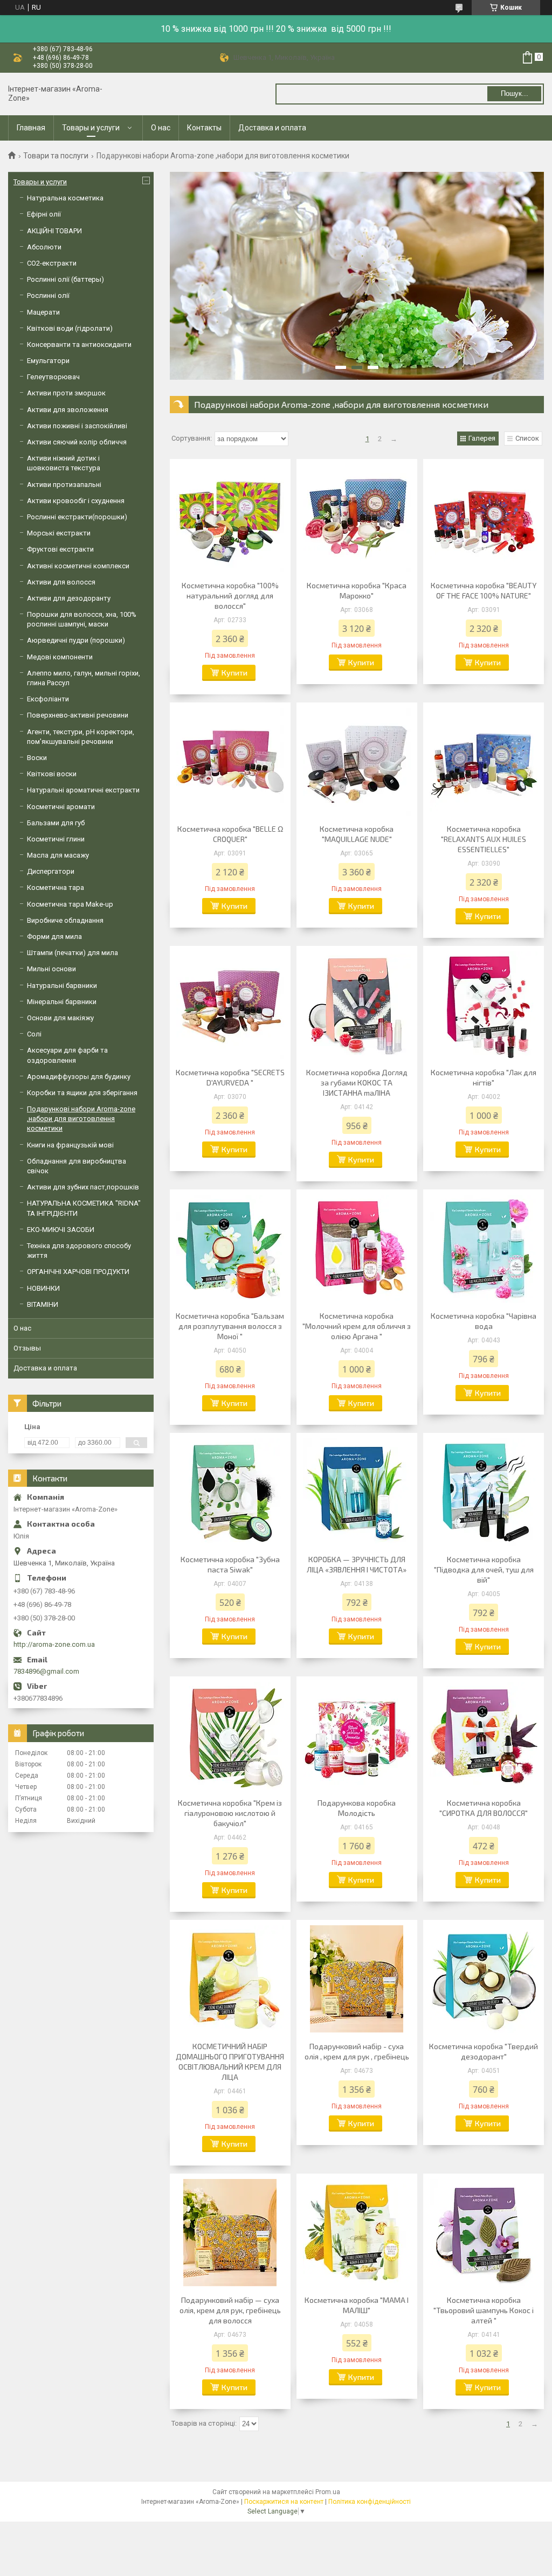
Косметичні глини (56, 839)
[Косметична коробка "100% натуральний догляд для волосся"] (230, 518)
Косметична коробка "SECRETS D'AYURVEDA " (230, 1077)
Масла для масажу (58, 855)
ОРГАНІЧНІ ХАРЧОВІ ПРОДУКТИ (78, 1272)
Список (527, 438)
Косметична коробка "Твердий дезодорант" (484, 2051)
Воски (37, 758)
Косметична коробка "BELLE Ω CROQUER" (230, 834)
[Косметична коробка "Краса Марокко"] (357, 518)
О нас (161, 128)
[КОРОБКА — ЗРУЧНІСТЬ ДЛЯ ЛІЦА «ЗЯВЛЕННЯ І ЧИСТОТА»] (357, 1492)
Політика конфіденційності (370, 2502)
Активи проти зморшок (66, 393)
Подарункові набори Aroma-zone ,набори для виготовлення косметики (81, 1119)
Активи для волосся (61, 582)
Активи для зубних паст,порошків (83, 1187)
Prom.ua (328, 2492)
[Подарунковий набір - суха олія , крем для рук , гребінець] (357, 1979)
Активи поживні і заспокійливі (77, 426)
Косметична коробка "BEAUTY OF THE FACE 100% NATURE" (484, 590)
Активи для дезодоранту (69, 598)
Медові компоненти (60, 657)
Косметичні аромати (61, 807)
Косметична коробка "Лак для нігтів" (484, 1077)
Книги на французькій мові (70, 1145)
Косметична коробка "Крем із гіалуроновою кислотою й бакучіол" (230, 1813)
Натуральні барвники (62, 986)
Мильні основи (51, 969)
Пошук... (515, 93)
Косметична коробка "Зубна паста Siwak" (230, 1564)
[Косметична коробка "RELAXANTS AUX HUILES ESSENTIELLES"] (484, 762)
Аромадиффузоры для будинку (79, 1077)
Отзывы (27, 1348)
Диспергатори (51, 871)
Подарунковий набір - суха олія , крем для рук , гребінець (357, 2051)
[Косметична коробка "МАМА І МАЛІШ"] (357, 2233)
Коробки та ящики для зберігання (82, 1093)
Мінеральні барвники (62, 1002)
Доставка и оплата (272, 128)
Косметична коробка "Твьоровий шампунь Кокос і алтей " (484, 2310)
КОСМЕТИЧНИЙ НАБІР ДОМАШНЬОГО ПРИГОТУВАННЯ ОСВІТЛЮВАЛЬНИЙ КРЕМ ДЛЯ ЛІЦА (230, 2062)
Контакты (204, 128)
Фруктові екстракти (60, 549)
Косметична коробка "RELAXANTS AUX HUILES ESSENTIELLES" (484, 839)
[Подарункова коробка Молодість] (357, 1736)
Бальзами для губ (56, 823)
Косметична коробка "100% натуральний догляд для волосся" (230, 596)
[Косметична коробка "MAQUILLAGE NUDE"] (357, 762)
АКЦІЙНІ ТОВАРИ (54, 231)
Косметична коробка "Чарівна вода (484, 1321)
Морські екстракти (59, 533)
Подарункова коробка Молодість (357, 1808)
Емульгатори (48, 361)
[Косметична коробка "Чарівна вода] (484, 1249)
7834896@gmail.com (46, 1671)
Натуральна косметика (65, 198)
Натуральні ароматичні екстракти (83, 790)
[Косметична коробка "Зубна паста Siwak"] (230, 1492)
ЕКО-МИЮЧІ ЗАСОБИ (61, 1230)
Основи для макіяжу (60, 1018)
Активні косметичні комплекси (78, 566)
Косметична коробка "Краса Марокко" (357, 590)
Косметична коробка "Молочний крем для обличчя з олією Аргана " (357, 1326)
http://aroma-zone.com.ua (54, 1644)
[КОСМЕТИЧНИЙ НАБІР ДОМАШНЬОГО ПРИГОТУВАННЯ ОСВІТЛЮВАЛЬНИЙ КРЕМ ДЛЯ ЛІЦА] (230, 1979)
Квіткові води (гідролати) (70, 328)
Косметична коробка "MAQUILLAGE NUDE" (357, 834)
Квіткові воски (52, 774)
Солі (34, 1034)
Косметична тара (56, 887)
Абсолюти (44, 247)
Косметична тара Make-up (70, 904)
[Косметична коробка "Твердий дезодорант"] (484, 1979)
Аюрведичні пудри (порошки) (76, 640)
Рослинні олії (48, 295)
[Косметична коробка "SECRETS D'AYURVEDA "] (230, 1005)
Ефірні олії (44, 214)
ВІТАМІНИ (43, 1304)
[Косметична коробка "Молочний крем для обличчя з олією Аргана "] (357, 1249)
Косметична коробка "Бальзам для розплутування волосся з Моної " (230, 1326)
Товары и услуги (91, 128)
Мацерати (43, 312)
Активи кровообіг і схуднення (76, 501)
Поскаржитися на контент (284, 2502)
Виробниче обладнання (65, 920)
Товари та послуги (56, 156)
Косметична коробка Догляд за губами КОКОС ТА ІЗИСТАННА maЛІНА (357, 1082)
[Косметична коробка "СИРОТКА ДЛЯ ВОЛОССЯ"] (484, 1736)
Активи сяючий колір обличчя (77, 442)
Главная (31, 128)
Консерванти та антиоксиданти (79, 344)
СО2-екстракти (52, 263)
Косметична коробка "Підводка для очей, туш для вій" (484, 1569)
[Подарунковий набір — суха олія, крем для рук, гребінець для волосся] (230, 2233)
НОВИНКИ (43, 1288)
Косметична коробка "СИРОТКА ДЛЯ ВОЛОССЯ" (484, 1808)
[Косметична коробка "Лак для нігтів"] (484, 1005)
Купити (234, 673)
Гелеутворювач (53, 377)
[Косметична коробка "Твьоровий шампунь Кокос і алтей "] (484, 2233)
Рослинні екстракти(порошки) (77, 517)
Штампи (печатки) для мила (73, 953)
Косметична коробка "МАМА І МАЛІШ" (357, 2305)
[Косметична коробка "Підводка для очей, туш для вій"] (484, 1492)
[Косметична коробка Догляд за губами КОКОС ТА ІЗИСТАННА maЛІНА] (357, 1005)
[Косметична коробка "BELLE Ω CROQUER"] (230, 762)
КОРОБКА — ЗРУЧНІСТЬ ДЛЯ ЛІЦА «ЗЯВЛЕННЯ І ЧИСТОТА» (357, 1564)
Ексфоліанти (48, 699)
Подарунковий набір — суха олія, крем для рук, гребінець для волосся (230, 2310)
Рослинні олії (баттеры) (65, 279)
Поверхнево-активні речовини (78, 715)
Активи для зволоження (68, 410)
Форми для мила (54, 937)
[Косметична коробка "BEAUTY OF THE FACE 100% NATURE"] (484, 518)
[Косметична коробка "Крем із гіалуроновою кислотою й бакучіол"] (230, 1736)
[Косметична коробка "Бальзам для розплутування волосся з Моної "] (230, 1249)
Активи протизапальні (64, 485)
